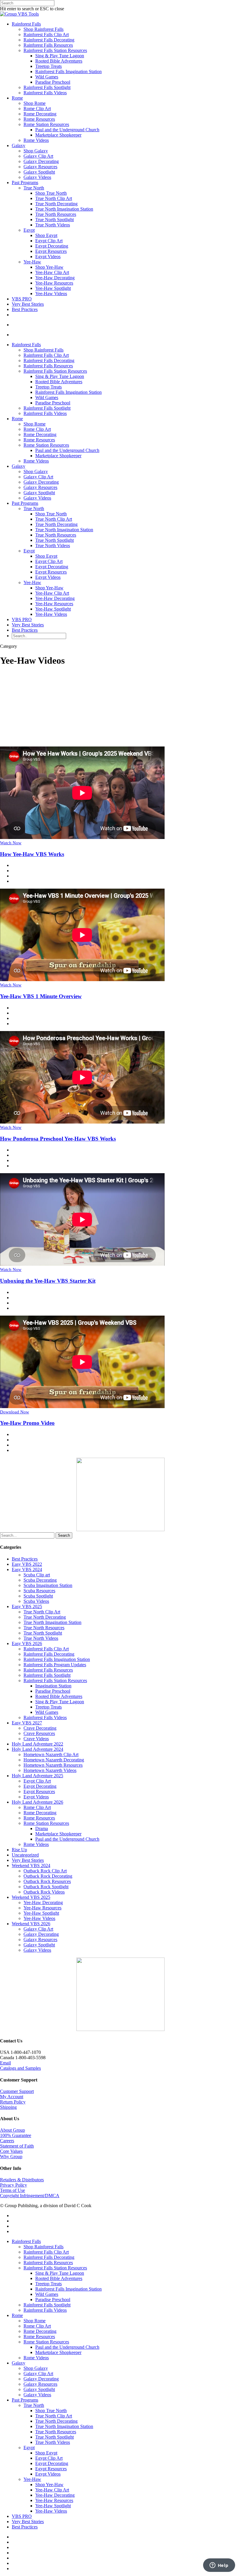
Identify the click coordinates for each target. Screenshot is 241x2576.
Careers (7, 2141)
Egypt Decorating (52, 246)
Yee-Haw (32, 262)
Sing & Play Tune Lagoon (60, 56)
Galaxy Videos (37, 177)
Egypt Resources (51, 251)
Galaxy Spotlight (39, 172)
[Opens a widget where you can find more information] (219, 2566)
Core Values (11, 2151)
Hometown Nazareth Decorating (54, 1760)
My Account (12, 2097)
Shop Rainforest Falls (43, 29)
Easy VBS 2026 (27, 1643)
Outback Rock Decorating (48, 1876)
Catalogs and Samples (20, 2068)
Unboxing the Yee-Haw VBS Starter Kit (48, 1281)
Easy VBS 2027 (27, 1723)
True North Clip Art (54, 198)
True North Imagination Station (64, 209)
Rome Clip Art (37, 109)
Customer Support (17, 2091)
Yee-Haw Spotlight (53, 288)
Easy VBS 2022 (27, 1564)
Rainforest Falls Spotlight (47, 87)
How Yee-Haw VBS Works (32, 854)
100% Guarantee (16, 2135)
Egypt (29, 230)
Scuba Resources (39, 1591)
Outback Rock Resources (47, 1881)
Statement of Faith (17, 2146)
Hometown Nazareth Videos (50, 1770)
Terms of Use (12, 2190)
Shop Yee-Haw (49, 267)
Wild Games (47, 77)
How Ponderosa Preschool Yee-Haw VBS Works (58, 1139)
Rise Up (19, 1850)
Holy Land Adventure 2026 (37, 1802)
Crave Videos (36, 1739)
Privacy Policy (14, 2185)
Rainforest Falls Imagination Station (68, 72)
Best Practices (25, 309)
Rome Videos (36, 140)
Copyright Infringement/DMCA (30, 2196)
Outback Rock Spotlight (46, 1887)
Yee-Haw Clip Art (52, 272)
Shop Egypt (46, 235)
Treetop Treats (48, 66)
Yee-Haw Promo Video (27, 1423)
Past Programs (25, 183)
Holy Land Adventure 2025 (37, 1776)
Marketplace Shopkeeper (58, 135)
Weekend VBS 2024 (31, 1865)
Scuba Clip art (37, 1575)
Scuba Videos (36, 1601)
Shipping (8, 2107)
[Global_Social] (120, 2029)
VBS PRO (22, 299)
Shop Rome (35, 103)
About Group (12, 2130)
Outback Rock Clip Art (45, 1871)
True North (34, 188)
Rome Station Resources (46, 124)
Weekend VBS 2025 (31, 1897)
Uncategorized (25, 1855)
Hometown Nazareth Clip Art (51, 1754)
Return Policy (13, 2102)
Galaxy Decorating (41, 161)
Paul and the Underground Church (67, 130)
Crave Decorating (40, 1728)
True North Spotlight (55, 220)
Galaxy (19, 146)
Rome (17, 98)
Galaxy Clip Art (38, 156)
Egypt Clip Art (49, 241)
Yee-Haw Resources (54, 283)
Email (5, 2063)
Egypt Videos (48, 257)
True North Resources (56, 214)
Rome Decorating (40, 114)
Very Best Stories (28, 304)
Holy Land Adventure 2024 (37, 1749)
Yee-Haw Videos (51, 294)
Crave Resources (39, 1733)
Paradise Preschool (53, 82)
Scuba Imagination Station (48, 1585)
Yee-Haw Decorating (55, 278)
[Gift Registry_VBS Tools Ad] (120, 1530)
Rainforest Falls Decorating (49, 40)
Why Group (11, 2157)
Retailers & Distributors (22, 2180)
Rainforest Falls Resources (48, 45)
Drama (42, 1828)
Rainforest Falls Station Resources (55, 50)
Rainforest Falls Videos (45, 93)
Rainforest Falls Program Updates (55, 1665)
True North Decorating (56, 204)
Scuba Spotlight (38, 1596)
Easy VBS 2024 (27, 1569)
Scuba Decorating (40, 1580)
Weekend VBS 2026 (31, 1924)
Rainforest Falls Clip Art (46, 35)
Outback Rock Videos (44, 1892)
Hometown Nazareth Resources (53, 1765)
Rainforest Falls (26, 24)
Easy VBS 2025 (27, 1606)
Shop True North (51, 193)
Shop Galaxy (36, 151)
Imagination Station (53, 1686)
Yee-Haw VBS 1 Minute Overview (41, 996)
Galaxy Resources (40, 167)
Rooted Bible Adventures (59, 61)
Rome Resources (39, 119)
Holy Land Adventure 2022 (37, 1744)
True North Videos (53, 225)
